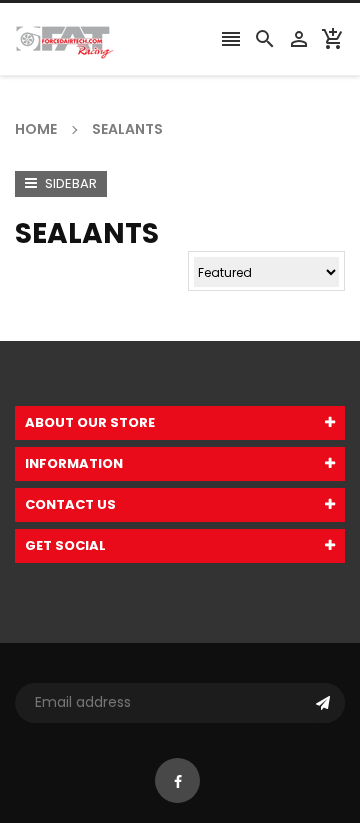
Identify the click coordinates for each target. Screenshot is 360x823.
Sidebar (69, 183)
